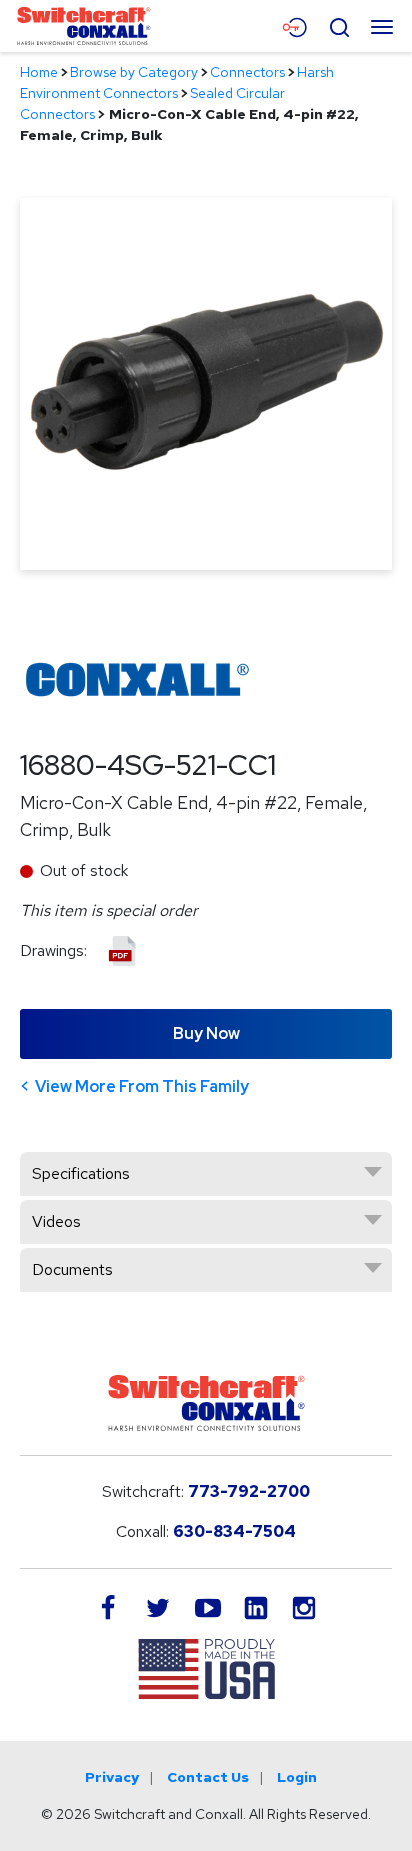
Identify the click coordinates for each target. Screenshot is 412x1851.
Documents (72, 1269)
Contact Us (208, 1777)
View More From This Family (142, 1086)
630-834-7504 (234, 1531)
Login (297, 1777)
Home (39, 72)
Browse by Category (134, 72)
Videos (56, 1221)
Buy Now (206, 1033)
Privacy (112, 1777)
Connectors (247, 72)
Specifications (81, 1173)
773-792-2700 (249, 1491)
